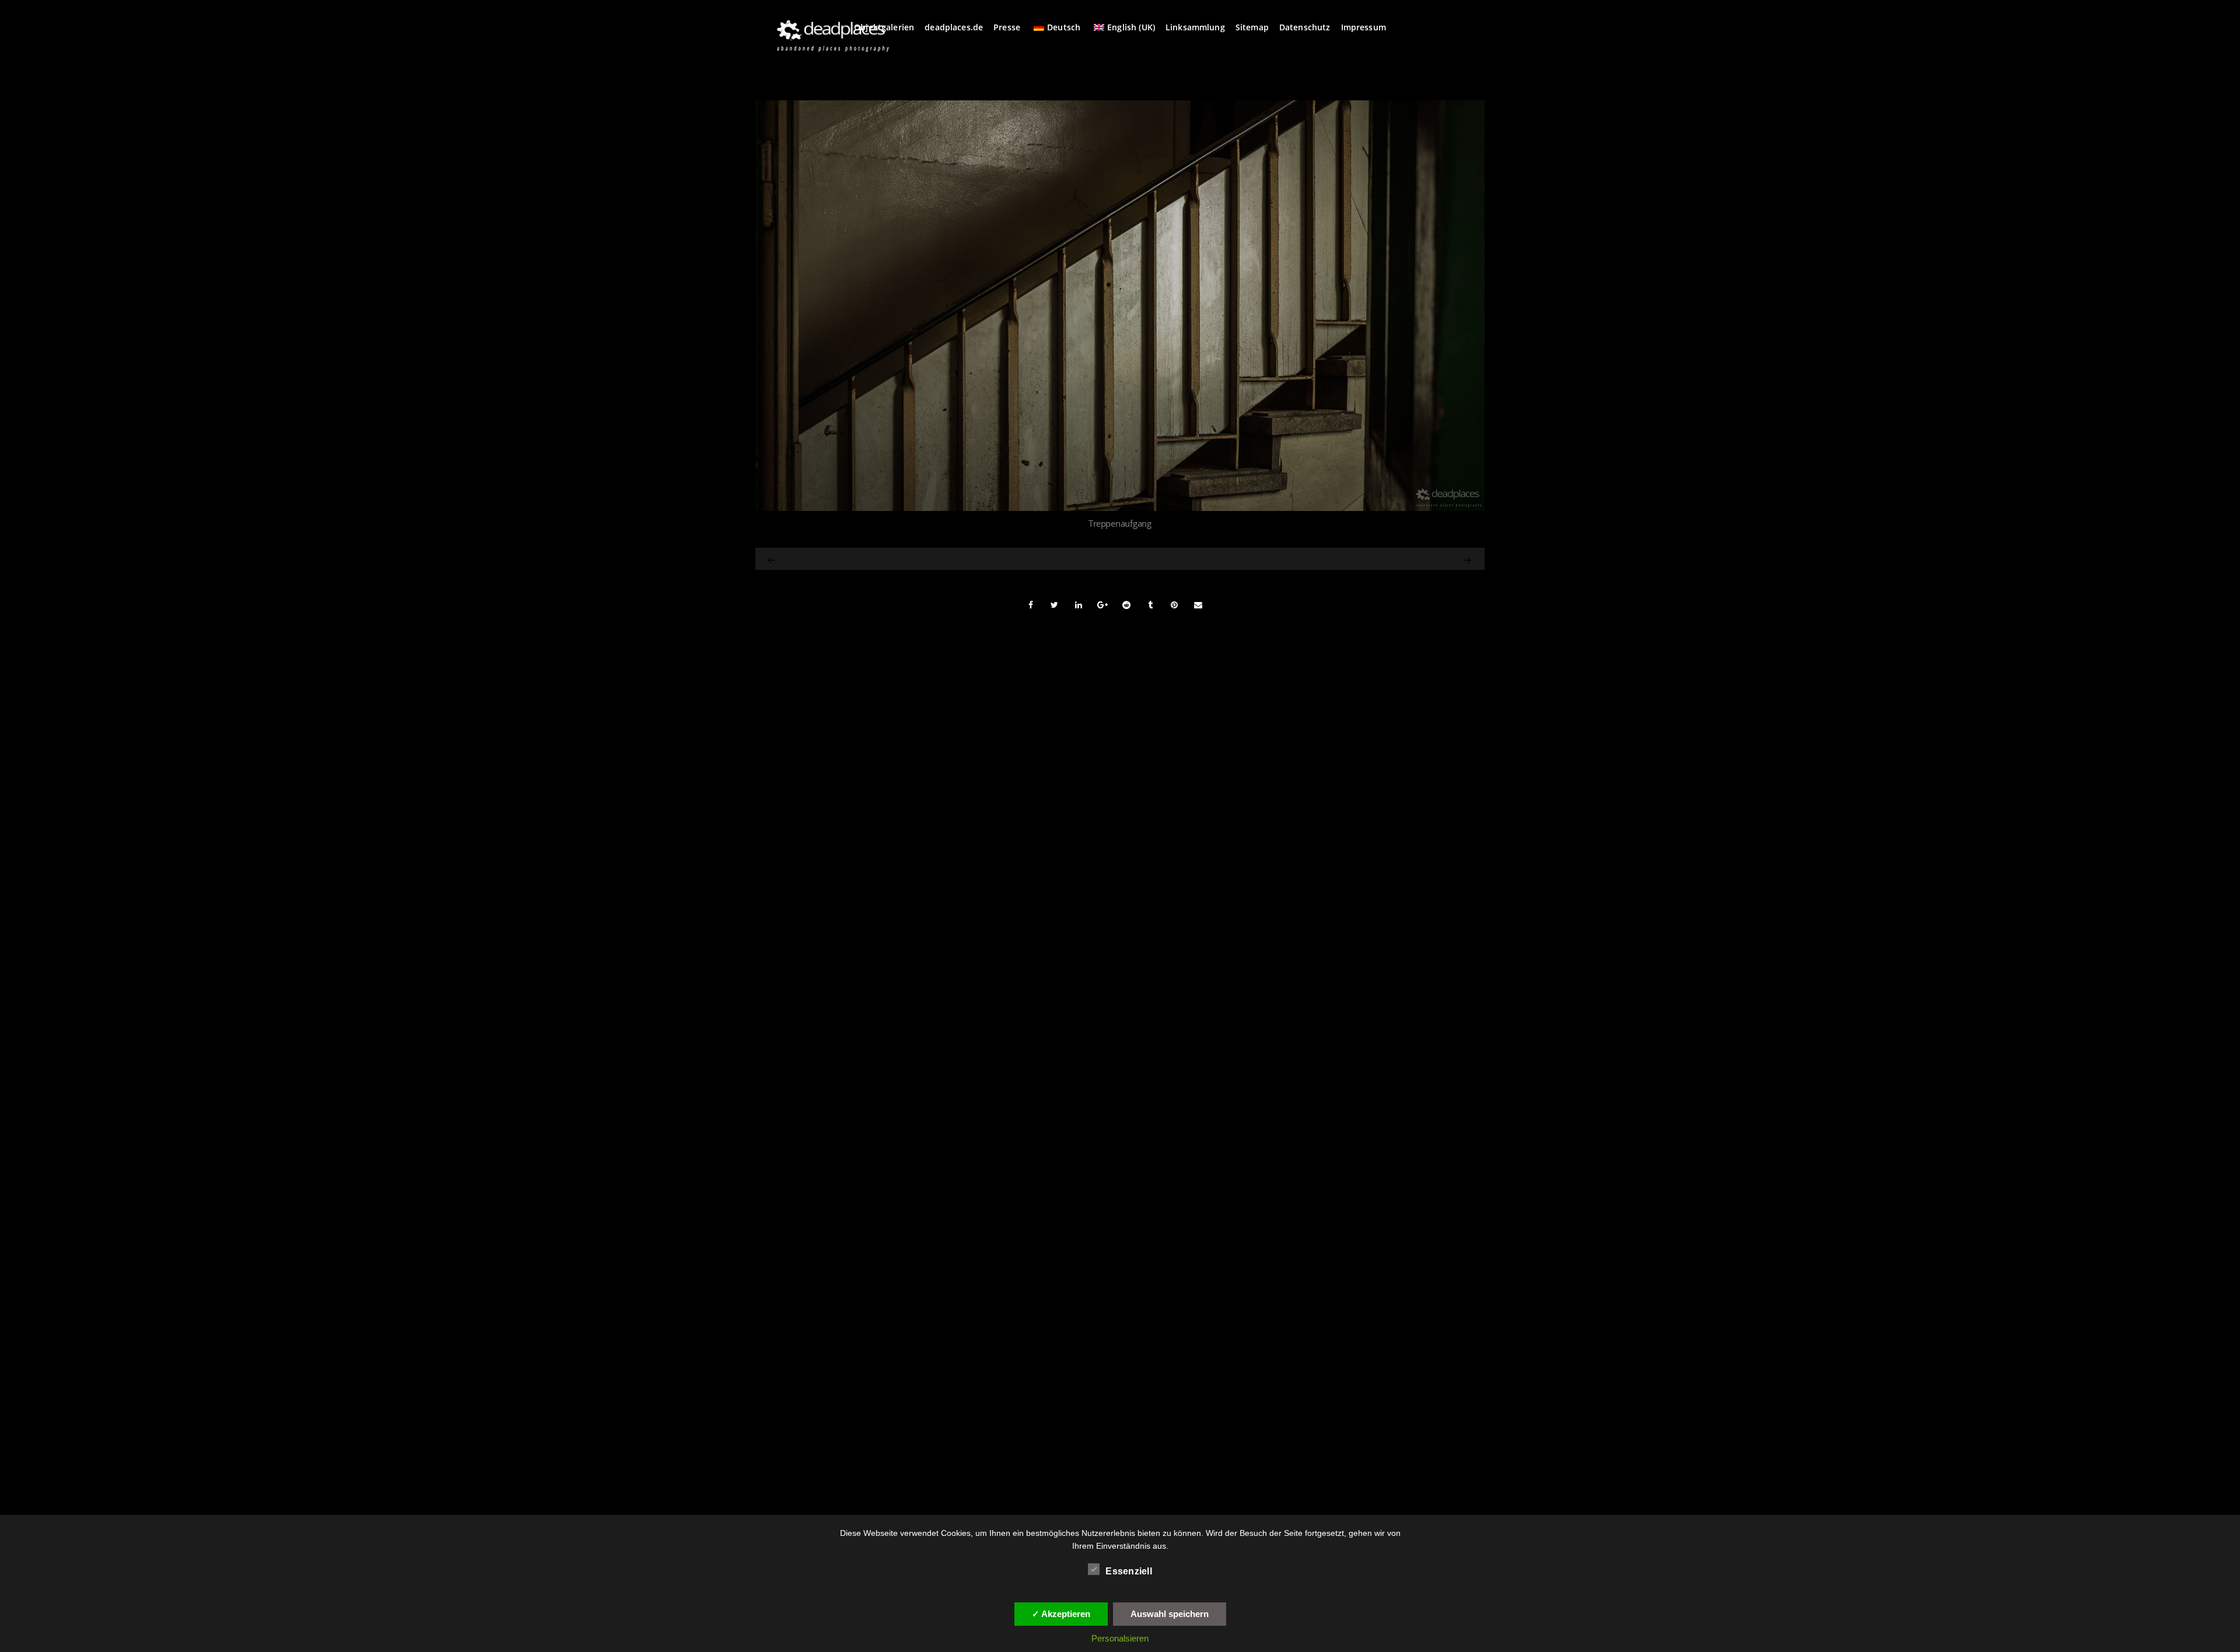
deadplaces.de (954, 27)
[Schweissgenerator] (772, 559)
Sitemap (1252, 27)
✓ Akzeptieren (1061, 1614)
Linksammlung (1195, 27)
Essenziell (1129, 1571)
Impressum (1364, 27)
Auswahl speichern (1170, 1614)
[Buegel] (1365, 559)
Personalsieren (1120, 1638)
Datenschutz (1305, 27)
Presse (1007, 27)
